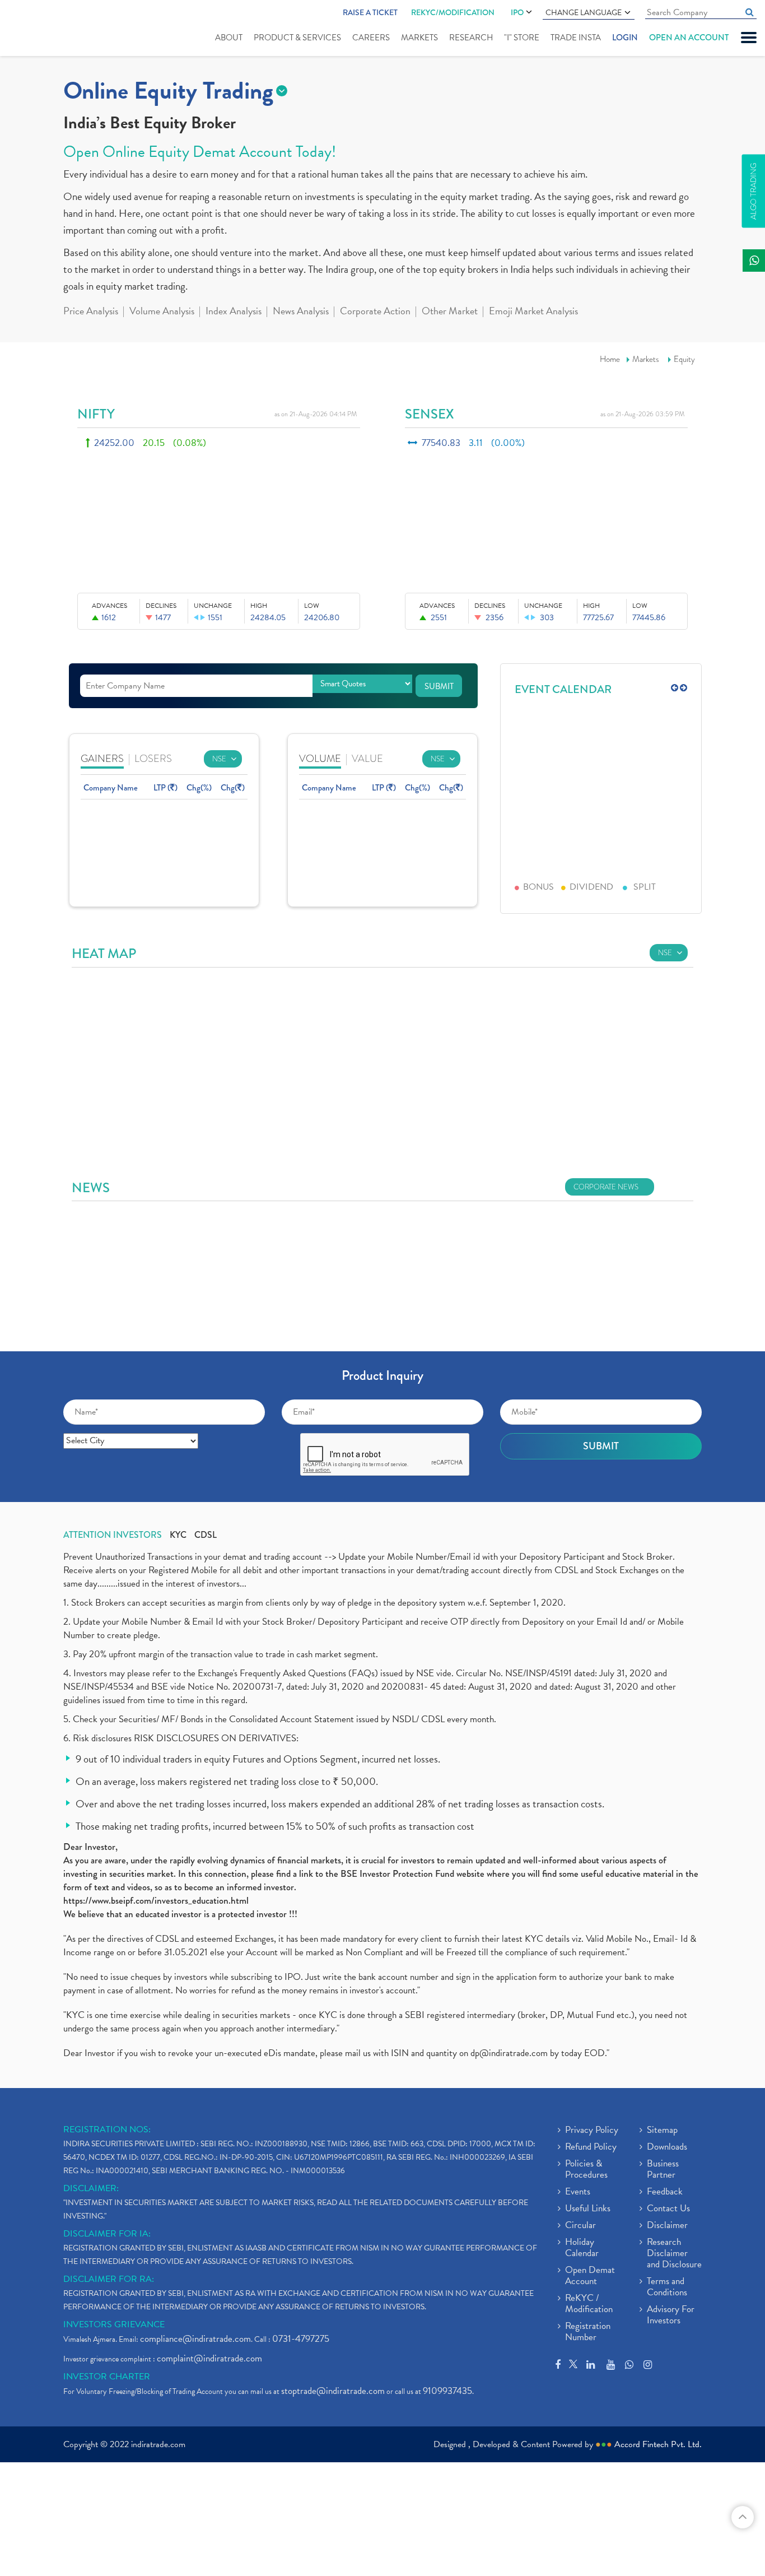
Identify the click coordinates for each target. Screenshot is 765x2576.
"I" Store (522, 38)
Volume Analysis (162, 312)
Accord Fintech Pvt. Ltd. (658, 2444)
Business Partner (663, 2170)
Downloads (667, 2147)
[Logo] (43, 29)
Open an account (689, 38)
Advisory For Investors (671, 2315)
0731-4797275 (301, 2339)
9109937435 (447, 2391)
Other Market (450, 312)
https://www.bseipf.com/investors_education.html (156, 1901)
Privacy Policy (592, 2131)
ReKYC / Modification (589, 2304)
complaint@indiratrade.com (209, 2358)
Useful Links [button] (588, 2209)
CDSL (206, 1535)
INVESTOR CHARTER (107, 2377)
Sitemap (662, 2131)
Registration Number (588, 2332)
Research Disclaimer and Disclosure (674, 2254)
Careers (371, 38)
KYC (178, 1535)
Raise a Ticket (370, 12)
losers (153, 758)
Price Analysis (91, 312)
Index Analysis (234, 312)
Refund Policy (591, 2147)
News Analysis (301, 312)
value (367, 758)
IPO (517, 12)
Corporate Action (375, 312)
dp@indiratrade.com (510, 2053)
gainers (102, 758)
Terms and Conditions (667, 2287)
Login (625, 38)
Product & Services (297, 38)
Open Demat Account (590, 2276)
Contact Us (668, 2209)
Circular (580, 2226)
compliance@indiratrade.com (195, 2339)
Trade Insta (576, 38)
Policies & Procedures (586, 2170)
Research (471, 38)
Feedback (665, 2192)
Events (578, 2192)
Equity (684, 359)
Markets (419, 38)
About (229, 38)
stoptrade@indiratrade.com (333, 2391)
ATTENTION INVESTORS (113, 1535)
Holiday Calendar (582, 2248)
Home (610, 359)
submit (439, 686)
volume (320, 758)
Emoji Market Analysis (533, 312)
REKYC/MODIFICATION (453, 12)
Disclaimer (667, 2226)
